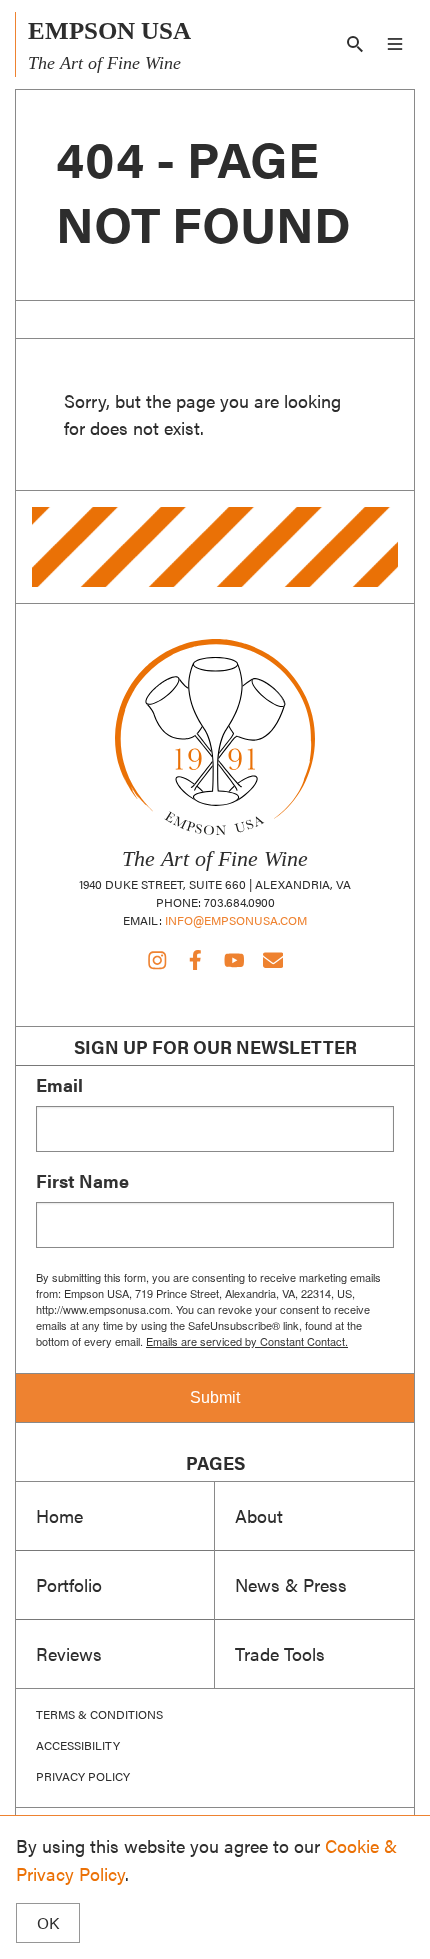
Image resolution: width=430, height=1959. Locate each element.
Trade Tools (280, 1653)
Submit (215, 1397)
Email (59, 1085)
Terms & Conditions (99, 1714)
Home (59, 1515)
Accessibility (78, 1745)
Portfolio (69, 1584)
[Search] (355, 44)
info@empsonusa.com (236, 920)
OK (48, 1922)
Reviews (69, 1653)
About (259, 1515)
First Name (82, 1181)
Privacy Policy (83, 1776)
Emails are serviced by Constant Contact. (247, 1341)
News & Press (291, 1584)
